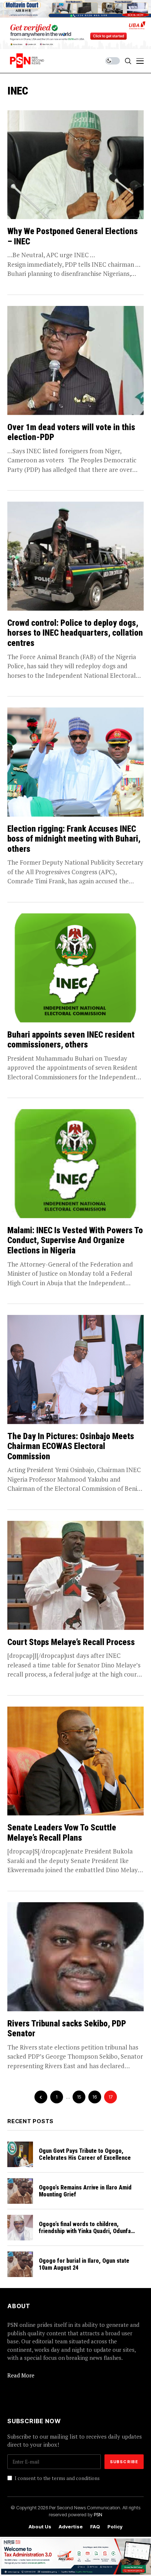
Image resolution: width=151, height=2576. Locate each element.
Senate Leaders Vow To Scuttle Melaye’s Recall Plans (62, 1833)
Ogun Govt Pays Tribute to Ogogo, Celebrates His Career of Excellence (85, 2154)
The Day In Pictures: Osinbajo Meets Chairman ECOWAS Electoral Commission (71, 1446)
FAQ (95, 2527)
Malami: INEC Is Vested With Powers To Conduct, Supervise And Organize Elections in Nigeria (75, 1241)
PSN (98, 2514)
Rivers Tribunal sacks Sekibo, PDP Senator (67, 2029)
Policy (115, 2527)
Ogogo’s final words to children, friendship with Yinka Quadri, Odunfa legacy (85, 2231)
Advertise (71, 2527)
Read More (21, 2375)
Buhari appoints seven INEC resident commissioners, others (71, 1040)
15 (79, 2097)
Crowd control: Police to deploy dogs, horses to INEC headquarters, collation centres (75, 633)
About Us (40, 2527)
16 (95, 2097)
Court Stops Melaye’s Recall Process (71, 1642)
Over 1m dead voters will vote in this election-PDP (71, 433)
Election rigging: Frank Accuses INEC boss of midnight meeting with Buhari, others (74, 839)
